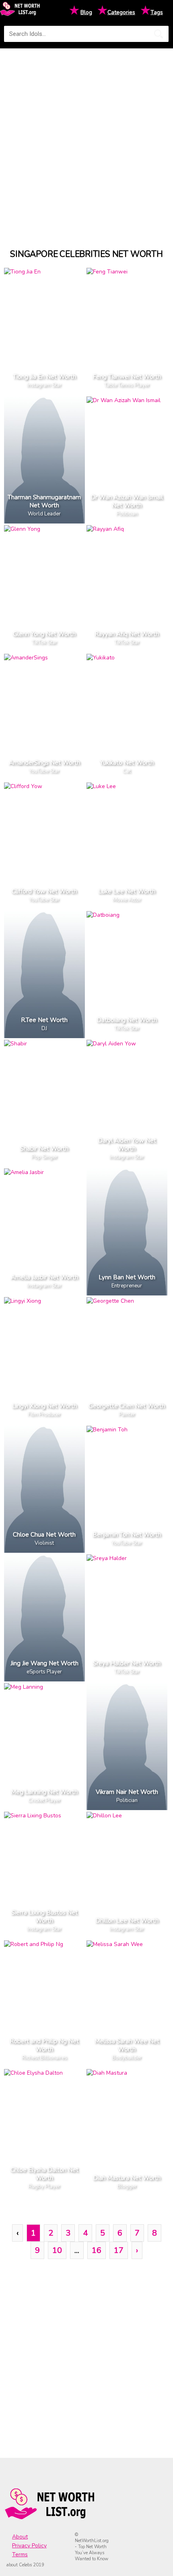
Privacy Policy (29, 2546)
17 (119, 2250)
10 (57, 2250)
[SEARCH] (159, 34)
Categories (121, 12)
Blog (86, 12)
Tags (157, 12)
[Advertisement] (86, 141)
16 (97, 2250)
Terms (20, 2554)
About (20, 2537)
